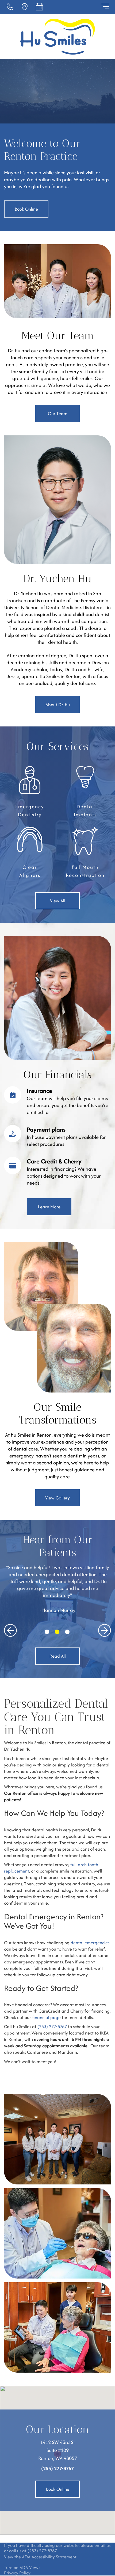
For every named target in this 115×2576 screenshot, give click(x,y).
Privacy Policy (17, 2573)
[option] (57, 1589)
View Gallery (57, 1498)
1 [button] (47, 1632)
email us (102, 2545)
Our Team (58, 413)
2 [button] (57, 1632)
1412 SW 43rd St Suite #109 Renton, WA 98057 (58, 2450)
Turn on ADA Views (22, 2567)
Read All (58, 1656)
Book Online (26, 209)
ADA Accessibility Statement (49, 2557)
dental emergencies (90, 1943)
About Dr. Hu (58, 705)
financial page (46, 2017)
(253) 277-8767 (52, 2026)
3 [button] (67, 1632)
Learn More (49, 1207)
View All (58, 901)
